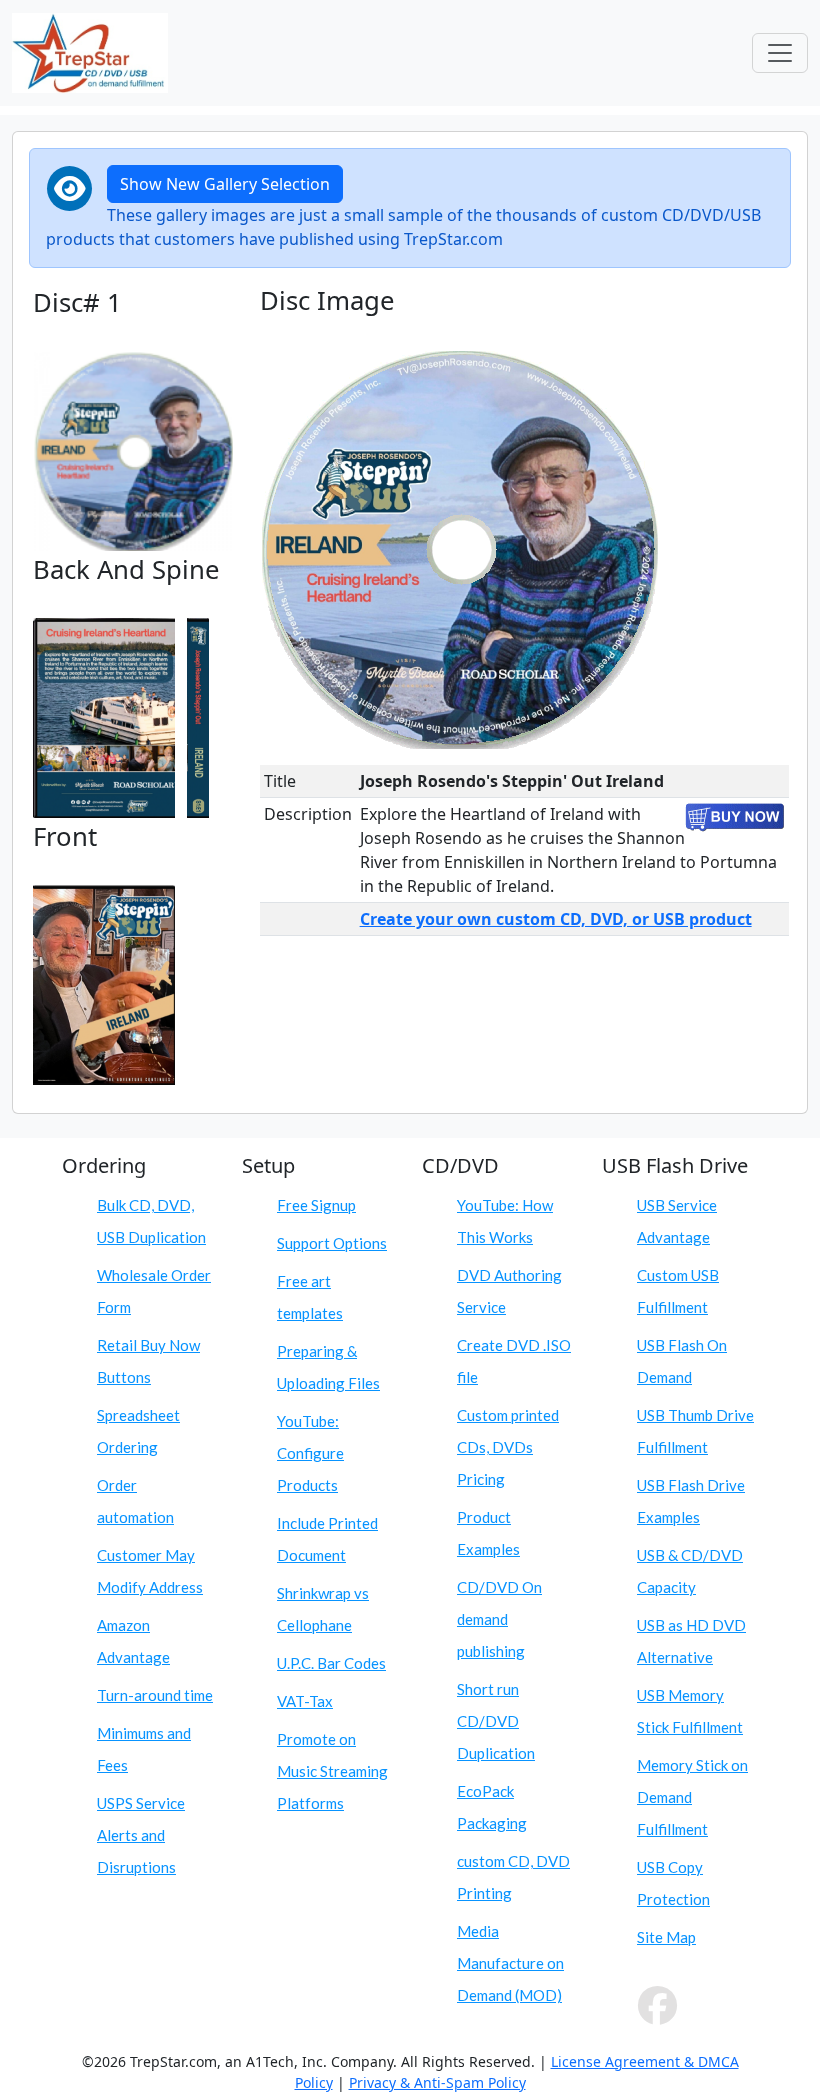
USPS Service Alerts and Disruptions (141, 1835)
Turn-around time (155, 1695)
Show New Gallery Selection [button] (225, 184)
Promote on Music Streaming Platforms (332, 1771)
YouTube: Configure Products (310, 1453)
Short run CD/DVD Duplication (496, 1721)
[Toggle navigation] (780, 53)
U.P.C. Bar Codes (331, 1663)
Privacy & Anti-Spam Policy (437, 2082)
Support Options (332, 1243)
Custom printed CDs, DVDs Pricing (508, 1447)
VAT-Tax (305, 1701)
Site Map (666, 1937)
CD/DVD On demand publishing (499, 1619)
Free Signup (316, 1205)
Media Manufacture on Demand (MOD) (510, 1963)
